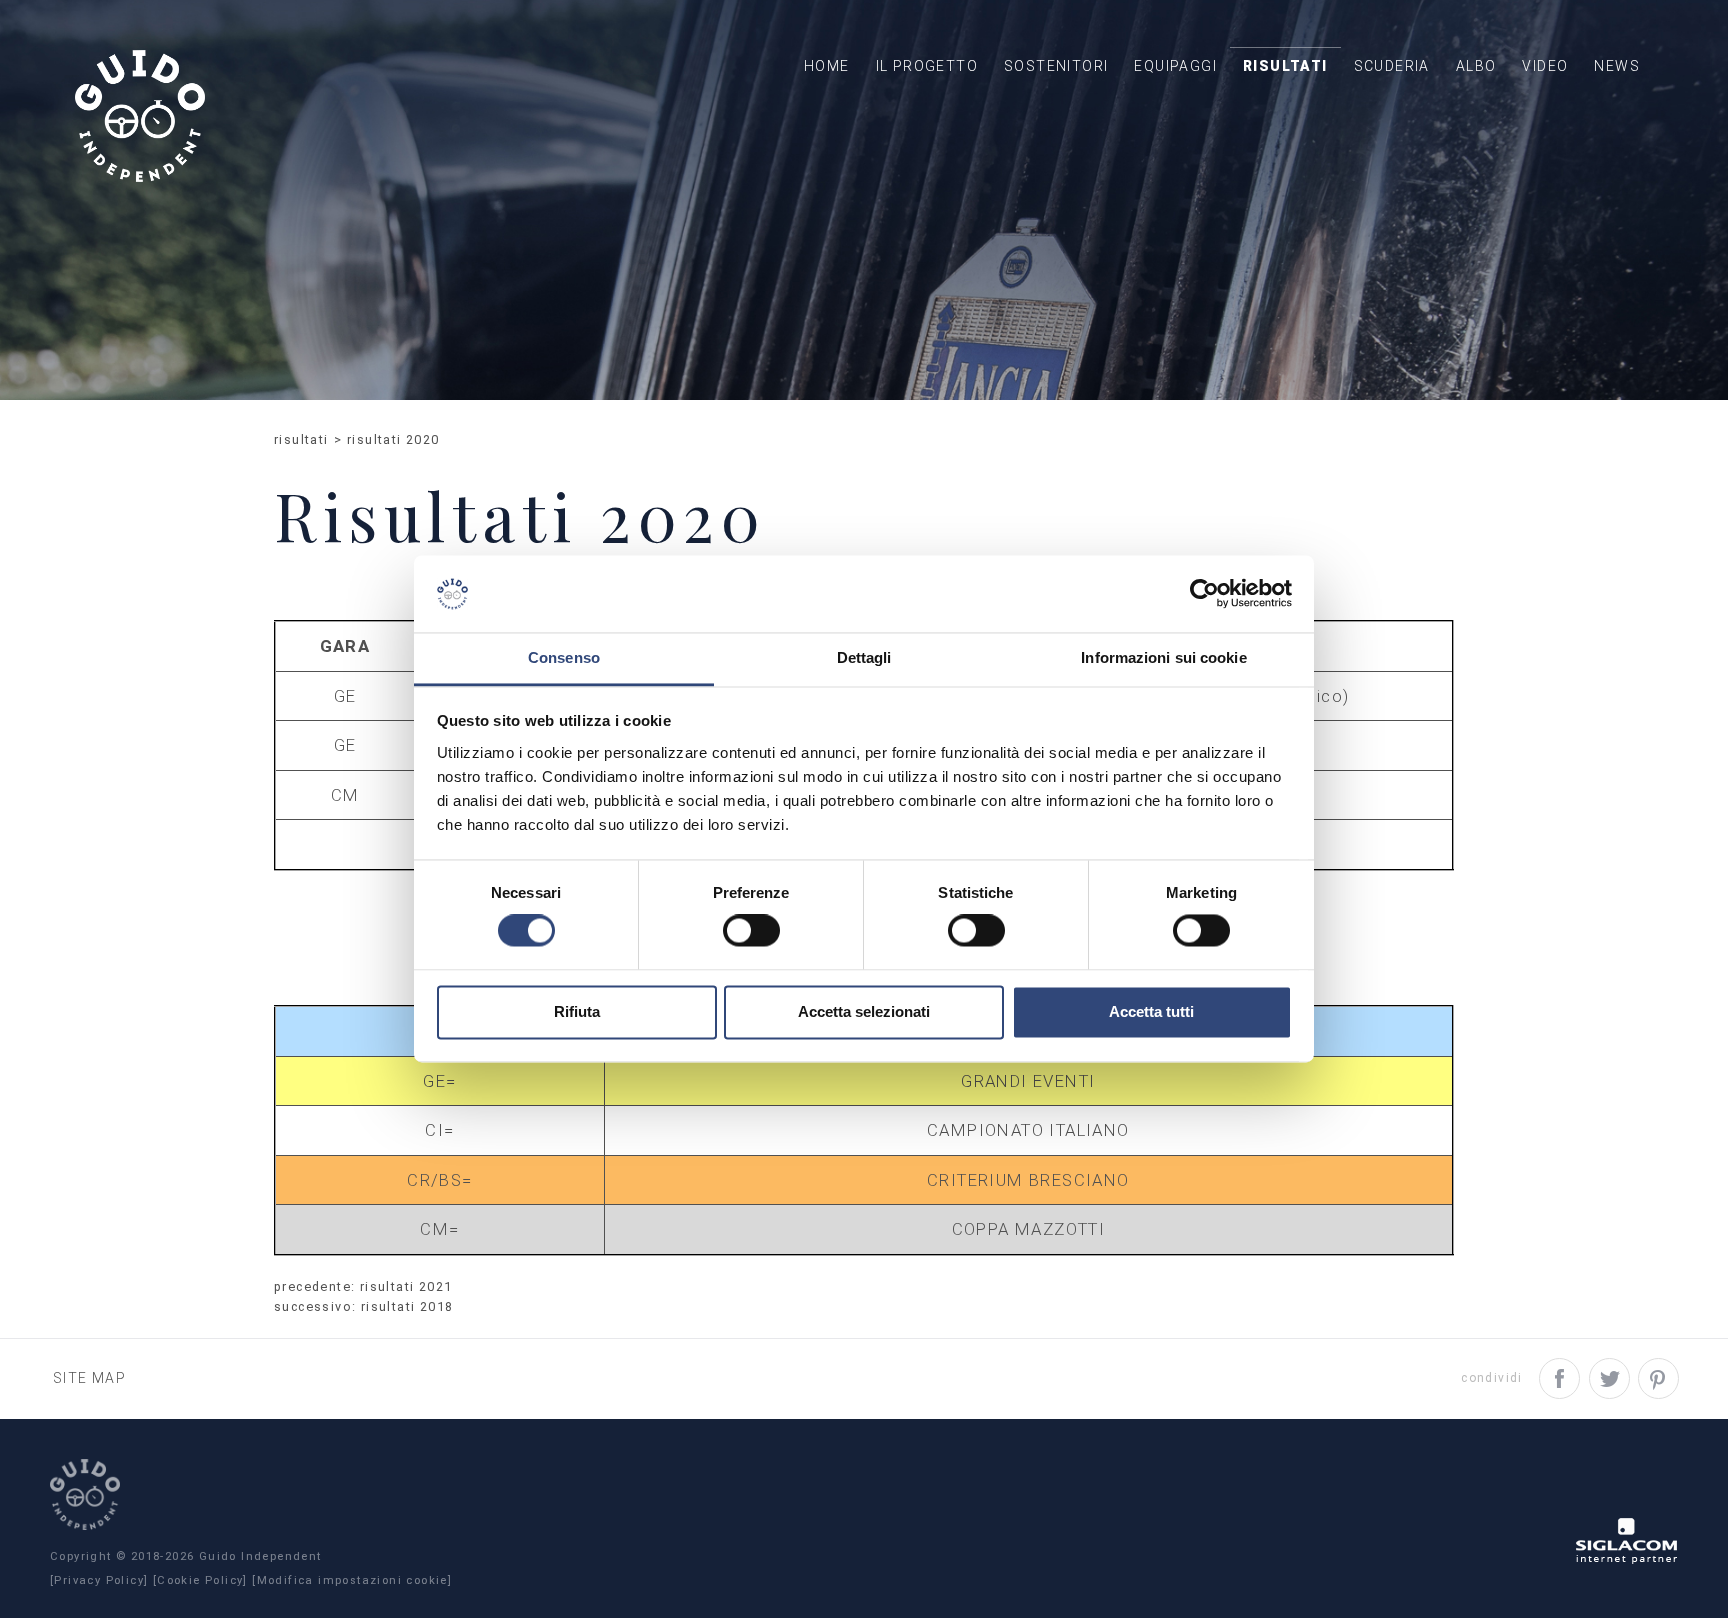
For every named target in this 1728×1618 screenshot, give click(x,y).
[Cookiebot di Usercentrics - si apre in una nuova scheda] (1204, 594)
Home (827, 66)
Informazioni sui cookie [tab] (1163, 657)
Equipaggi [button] (1175, 66)
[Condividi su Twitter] (1609, 1378)
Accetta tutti (1151, 1011)
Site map (89, 1378)
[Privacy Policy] (99, 1580)
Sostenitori (1056, 66)
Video (1545, 66)
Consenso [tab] (564, 657)
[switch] (751, 931)
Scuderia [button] (1392, 66)
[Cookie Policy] (200, 1580)
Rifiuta (577, 1011)
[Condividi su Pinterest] (1658, 1378)
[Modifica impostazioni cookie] (352, 1580)
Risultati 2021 (406, 1286)
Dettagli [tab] (864, 657)
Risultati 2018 (407, 1306)
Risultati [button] (1285, 66)
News (1617, 66)
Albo (1476, 66)
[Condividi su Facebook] (1559, 1378)
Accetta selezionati (864, 1011)
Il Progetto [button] (927, 66)
